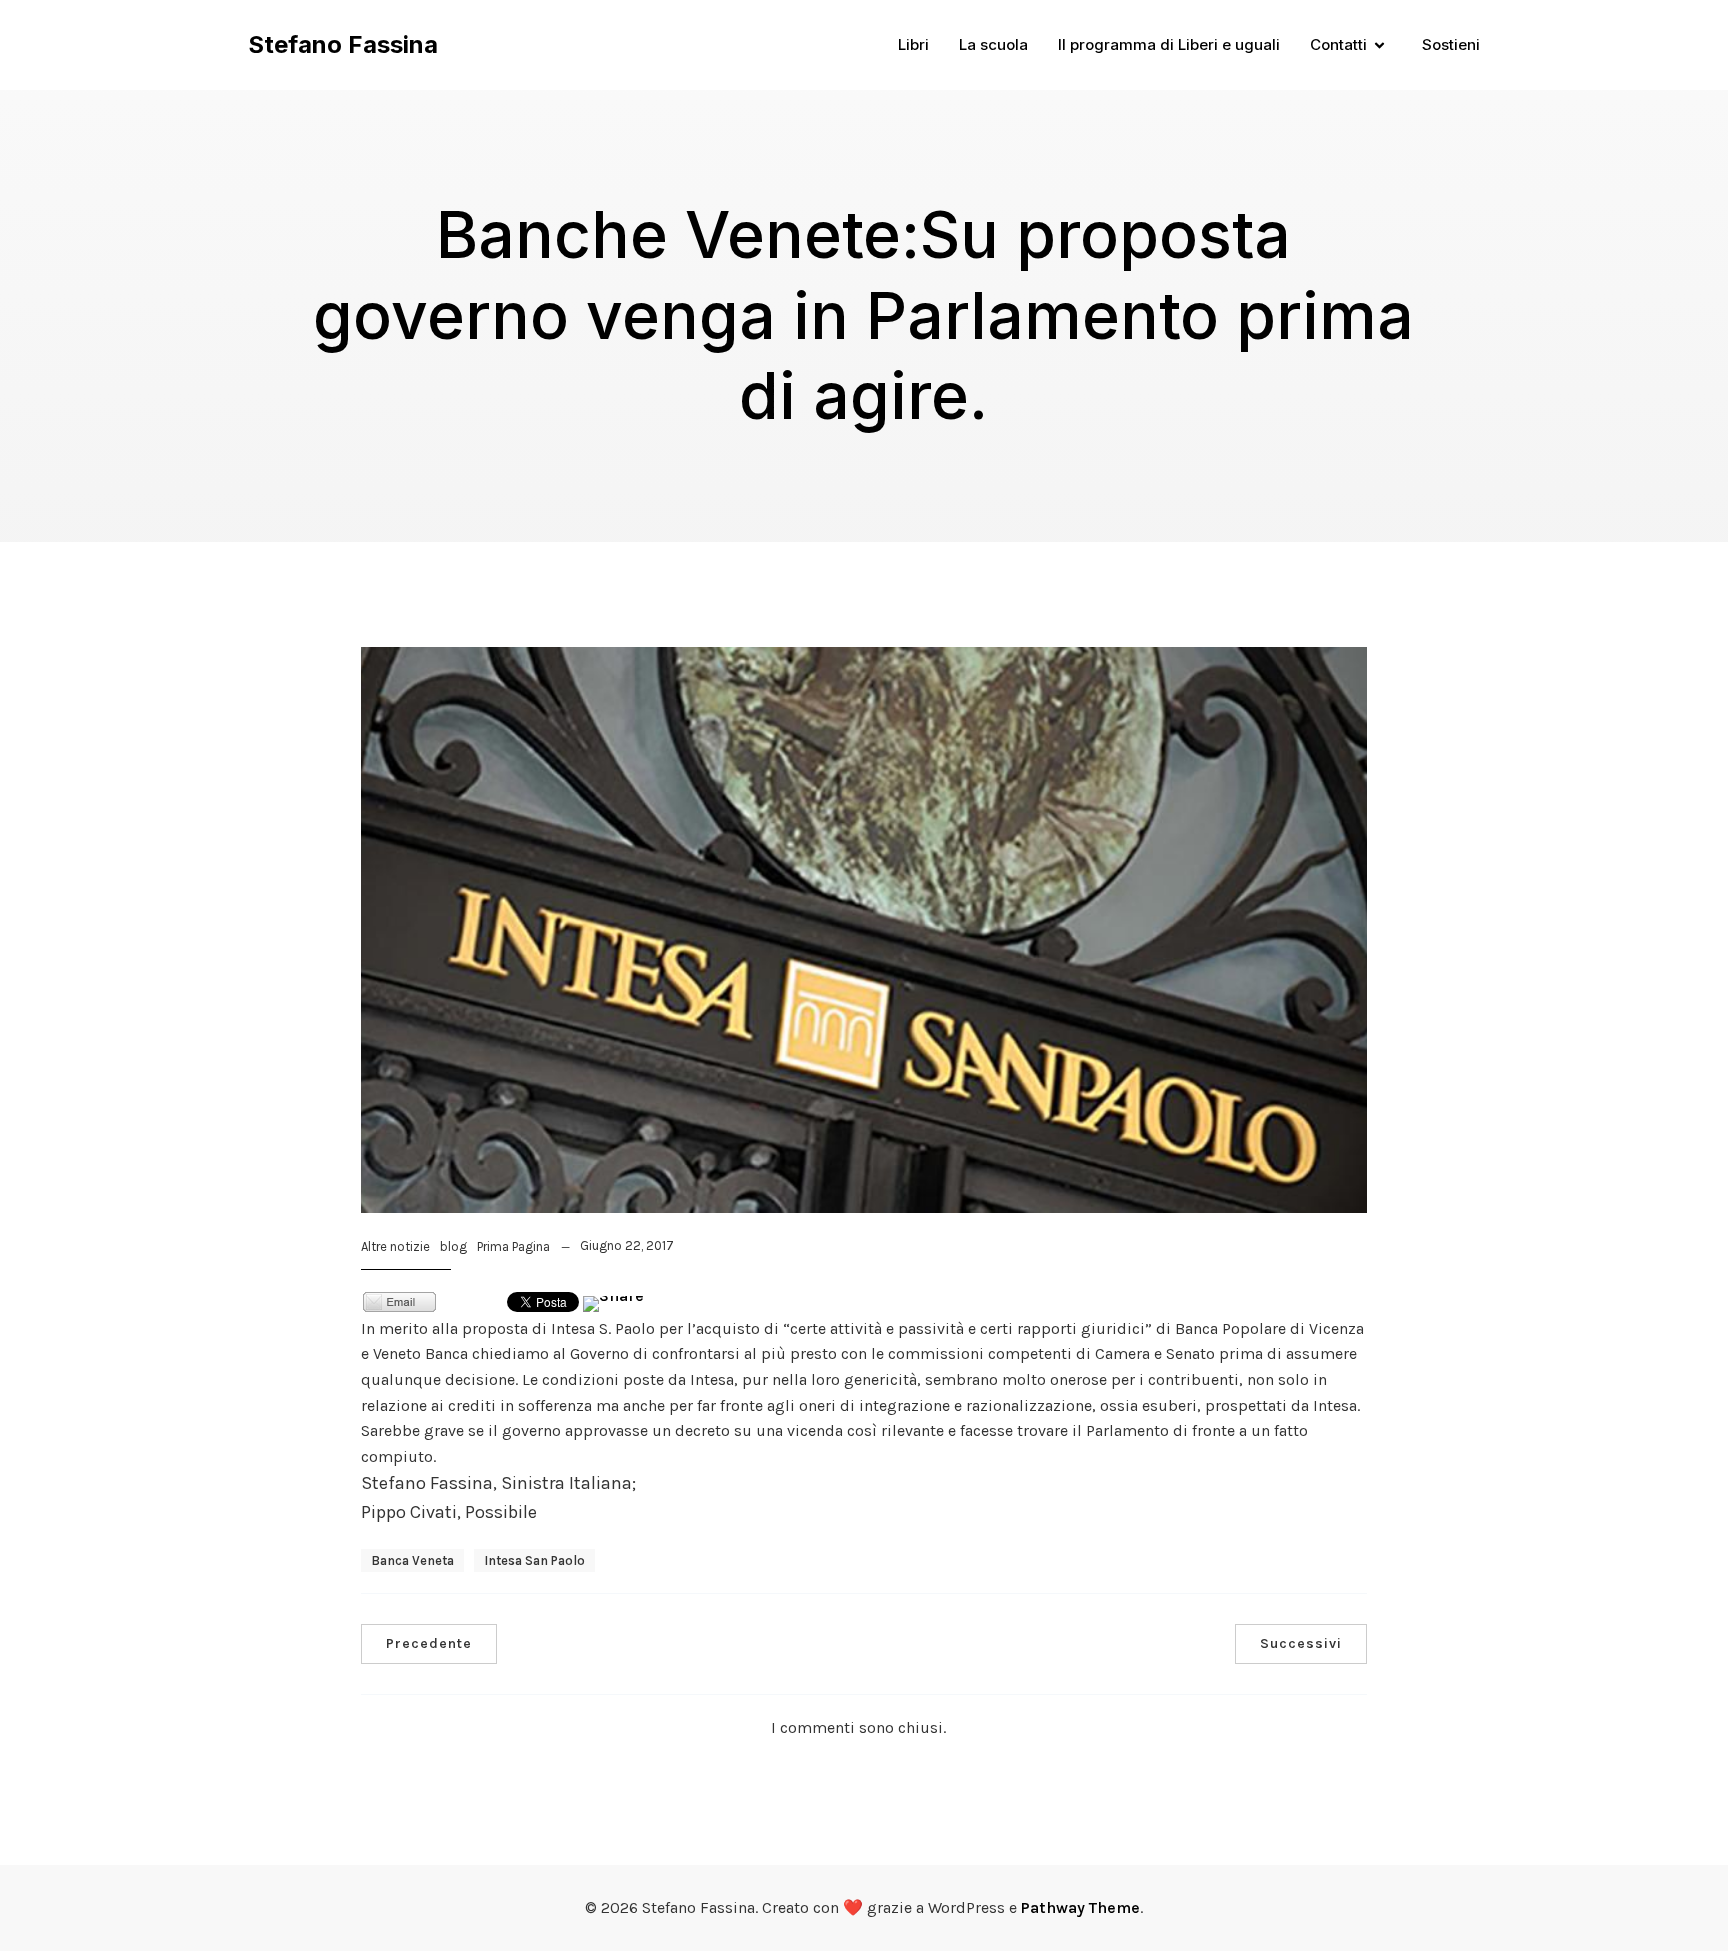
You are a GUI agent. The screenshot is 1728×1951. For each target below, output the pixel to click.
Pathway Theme (1080, 1907)
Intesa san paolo (534, 1560)
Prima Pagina (513, 1246)
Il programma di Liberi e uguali (1169, 44)
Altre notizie (395, 1246)
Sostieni (1451, 44)
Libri (913, 44)
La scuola (993, 44)
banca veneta (412, 1560)
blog (453, 1246)
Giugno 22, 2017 (627, 1245)
